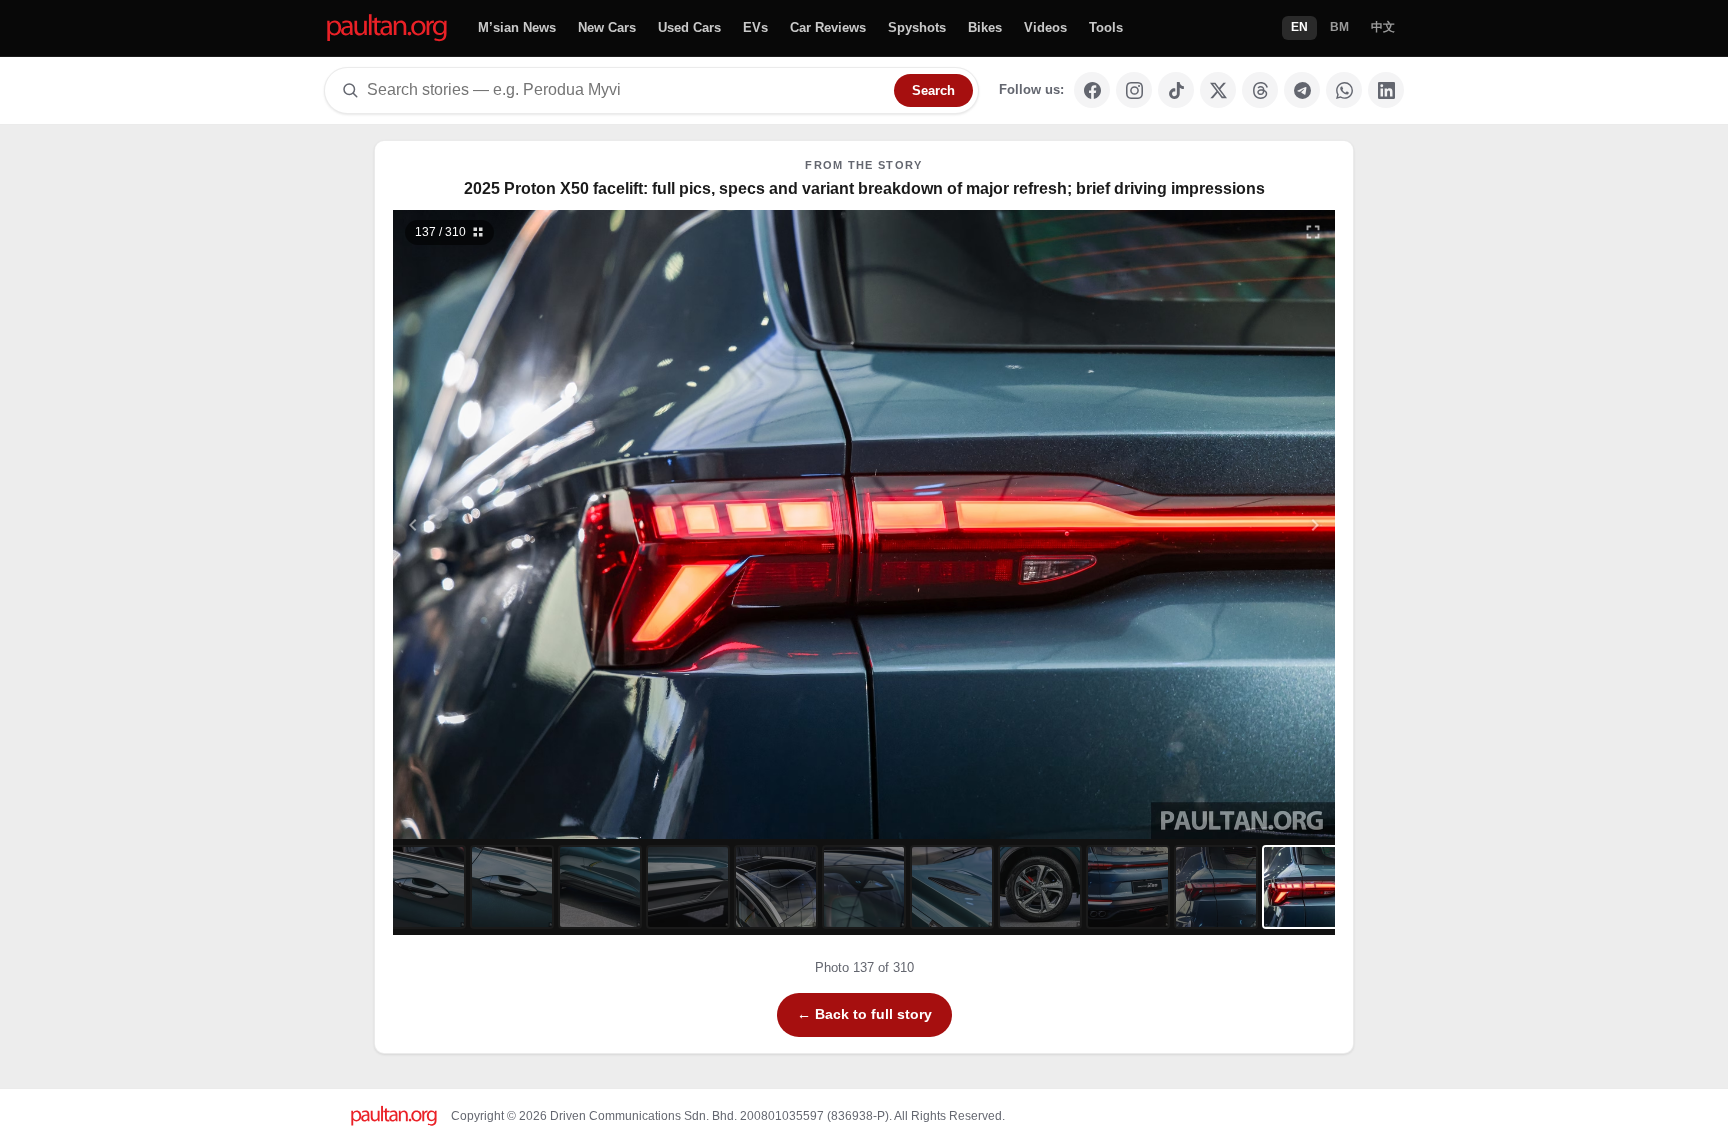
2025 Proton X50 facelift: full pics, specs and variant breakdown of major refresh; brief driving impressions (864, 188)
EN (1299, 27)
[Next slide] (1218, 524)
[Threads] (1260, 90)
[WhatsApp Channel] (1344, 90)
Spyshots (917, 27)
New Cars (607, 27)
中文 (1383, 27)
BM (1339, 27)
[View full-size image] (1313, 232)
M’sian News (517, 27)
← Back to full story (864, 1014)
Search (933, 90)
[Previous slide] (511, 524)
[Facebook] (1092, 90)
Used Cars (689, 27)
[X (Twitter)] (1218, 90)
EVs (755, 27)
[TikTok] (1176, 90)
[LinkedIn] (1386, 90)
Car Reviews (828, 27)
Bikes (985, 27)
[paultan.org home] (387, 28)
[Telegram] (1302, 90)
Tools (1106, 27)
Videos (1045, 27)
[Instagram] (1134, 90)
